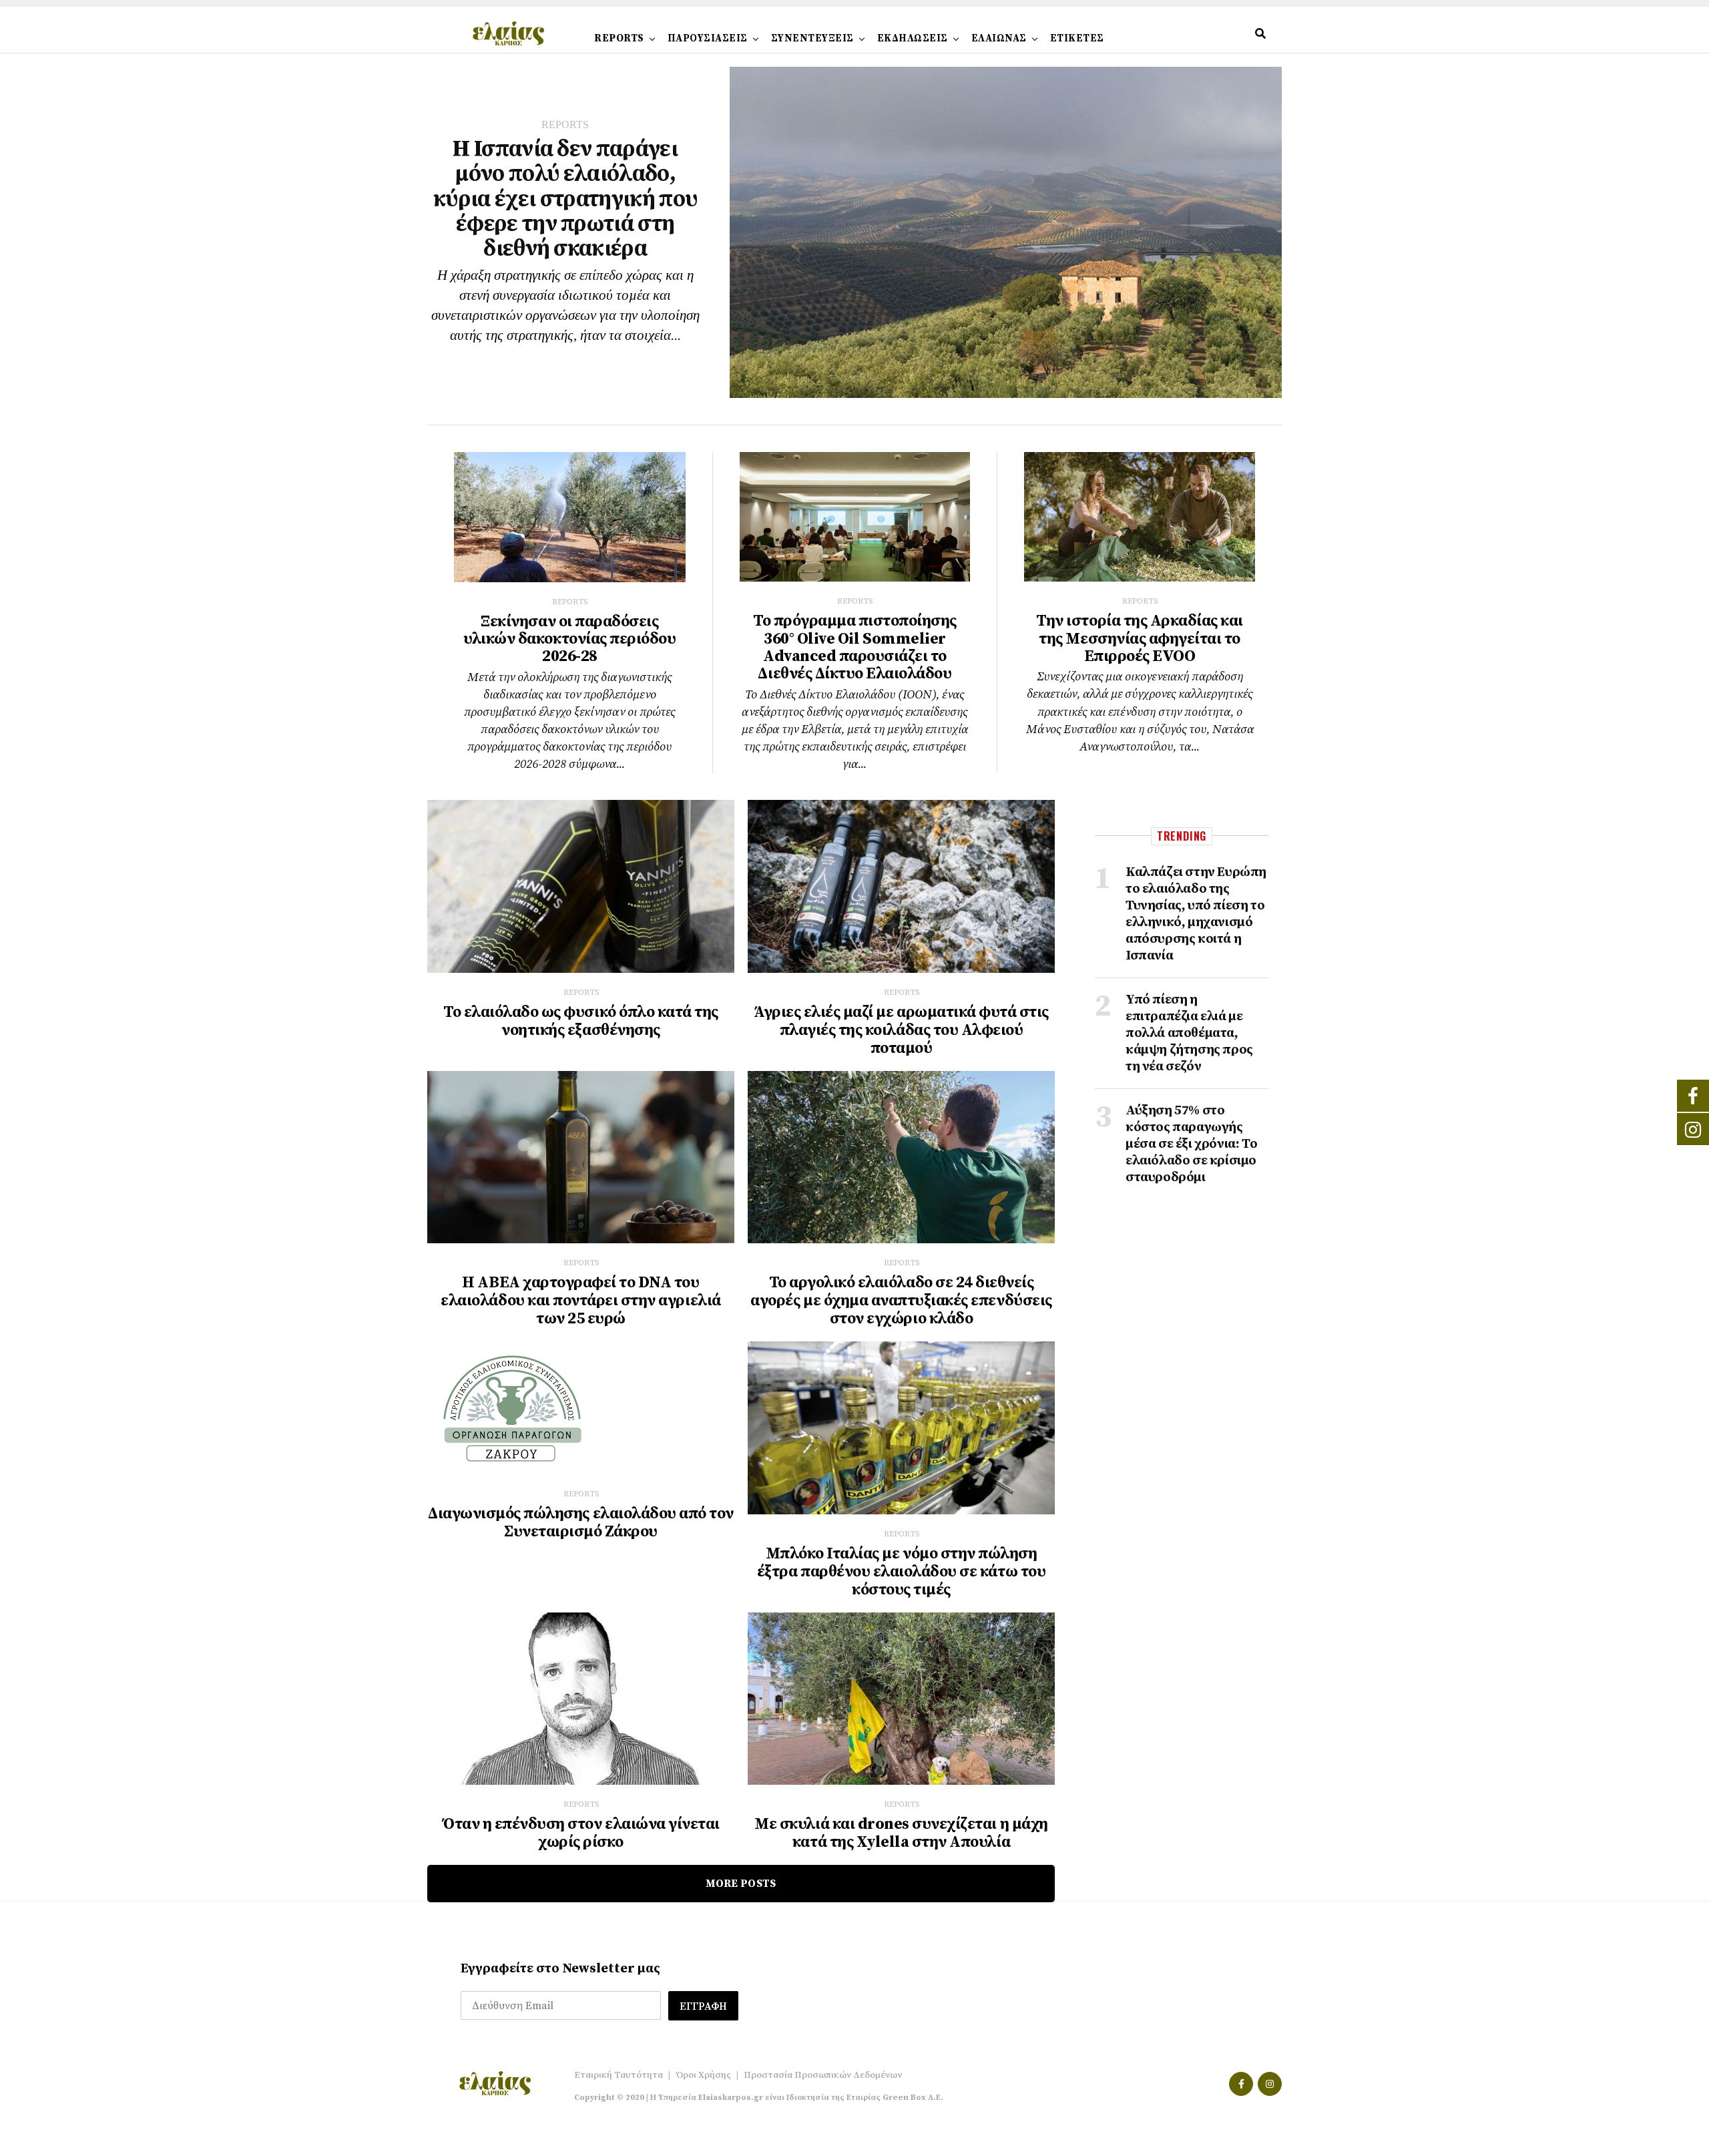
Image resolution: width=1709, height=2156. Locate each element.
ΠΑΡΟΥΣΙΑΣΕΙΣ (708, 38)
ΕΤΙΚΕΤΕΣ (1077, 38)
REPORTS (619, 38)
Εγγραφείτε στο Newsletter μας (560, 1969)
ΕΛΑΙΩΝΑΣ (999, 38)
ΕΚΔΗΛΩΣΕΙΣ (913, 38)
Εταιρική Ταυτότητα (619, 2075)
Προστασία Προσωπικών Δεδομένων (823, 2075)
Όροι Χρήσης (703, 2075)
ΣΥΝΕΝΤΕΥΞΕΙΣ (812, 38)
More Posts (741, 1884)
